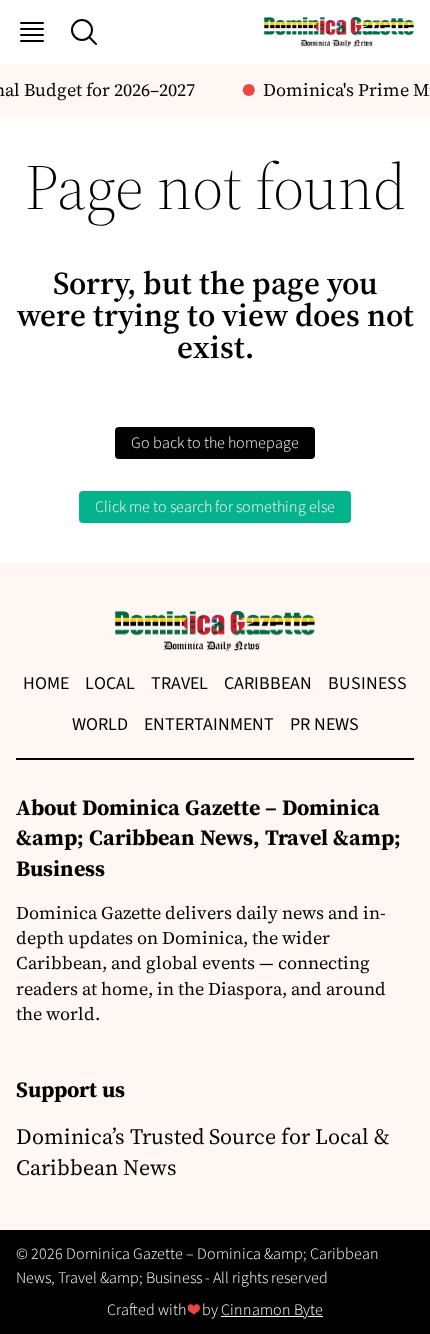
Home (46, 683)
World (100, 724)
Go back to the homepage (215, 443)
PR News (324, 724)
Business (367, 683)
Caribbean (268, 683)
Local (110, 683)
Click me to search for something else (215, 507)
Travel (179, 683)
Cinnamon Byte (272, 1310)
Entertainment (209, 724)
